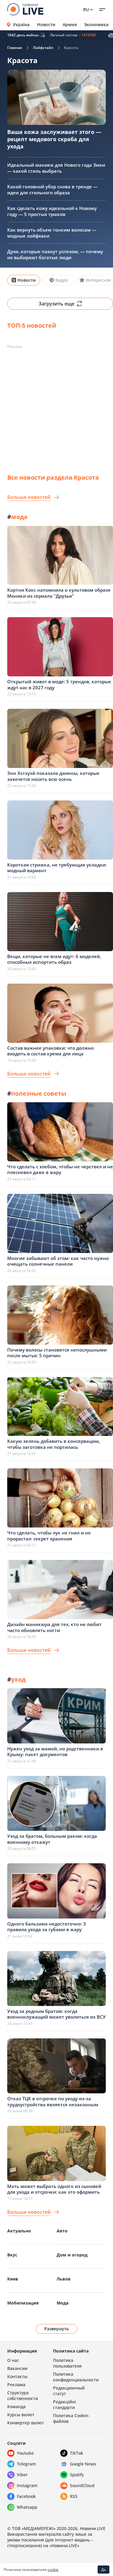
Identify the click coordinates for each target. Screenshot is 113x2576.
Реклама (16, 2385)
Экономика (96, 25)
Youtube (25, 2453)
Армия (70, 25)
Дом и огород (72, 2255)
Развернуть (56, 2329)
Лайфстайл (43, 48)
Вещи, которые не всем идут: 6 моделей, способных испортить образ (54, 959)
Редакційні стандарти (64, 2405)
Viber (22, 2475)
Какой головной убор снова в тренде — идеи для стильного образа (52, 190)
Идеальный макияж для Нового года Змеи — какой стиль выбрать (56, 168)
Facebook (26, 2496)
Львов (64, 2279)
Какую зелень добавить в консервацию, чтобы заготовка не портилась (54, 1444)
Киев (13, 2279)
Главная (15, 48)
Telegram (26, 2464)
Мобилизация (23, 2303)
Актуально (19, 2231)
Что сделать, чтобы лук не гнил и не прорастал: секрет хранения (49, 1536)
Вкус (12, 2255)
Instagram (27, 2485)
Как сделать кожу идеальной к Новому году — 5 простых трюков (52, 211)
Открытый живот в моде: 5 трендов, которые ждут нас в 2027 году (59, 684)
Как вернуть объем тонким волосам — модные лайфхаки (52, 233)
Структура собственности (23, 2395)
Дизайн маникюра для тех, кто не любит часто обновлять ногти (54, 1627)
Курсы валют (21, 2415)
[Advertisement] (56, 408)
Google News (83, 2464)
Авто (62, 2231)
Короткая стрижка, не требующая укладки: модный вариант (57, 868)
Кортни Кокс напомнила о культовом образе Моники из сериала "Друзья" (59, 593)
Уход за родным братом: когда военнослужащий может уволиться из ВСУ (56, 2014)
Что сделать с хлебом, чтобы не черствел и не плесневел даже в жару (60, 1170)
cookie (53, 2570)
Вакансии (17, 2368)
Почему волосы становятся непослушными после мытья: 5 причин (57, 1353)
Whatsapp (27, 2507)
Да (104, 2570)
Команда (16, 2406)
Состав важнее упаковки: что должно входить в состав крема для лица (50, 1051)
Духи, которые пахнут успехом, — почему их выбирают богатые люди (55, 254)
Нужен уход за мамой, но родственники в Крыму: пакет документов (55, 1752)
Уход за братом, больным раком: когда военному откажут (52, 1839)
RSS (74, 2496)
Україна (21, 24)
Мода (63, 2303)
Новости (46, 25)
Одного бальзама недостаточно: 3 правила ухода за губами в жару (47, 1927)
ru (86, 9)
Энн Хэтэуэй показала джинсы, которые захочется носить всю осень (53, 776)
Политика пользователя (67, 2363)
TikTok (77, 2453)
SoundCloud (82, 2485)
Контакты (17, 2376)
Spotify (77, 2475)
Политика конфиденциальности (76, 2377)
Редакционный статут (69, 2391)
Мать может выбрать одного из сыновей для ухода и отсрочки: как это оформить (54, 2189)
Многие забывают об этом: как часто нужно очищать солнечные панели (58, 1261)
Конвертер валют (26, 2423)
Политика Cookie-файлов (71, 2418)
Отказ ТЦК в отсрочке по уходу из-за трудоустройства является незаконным (53, 2101)
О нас (13, 2360)
